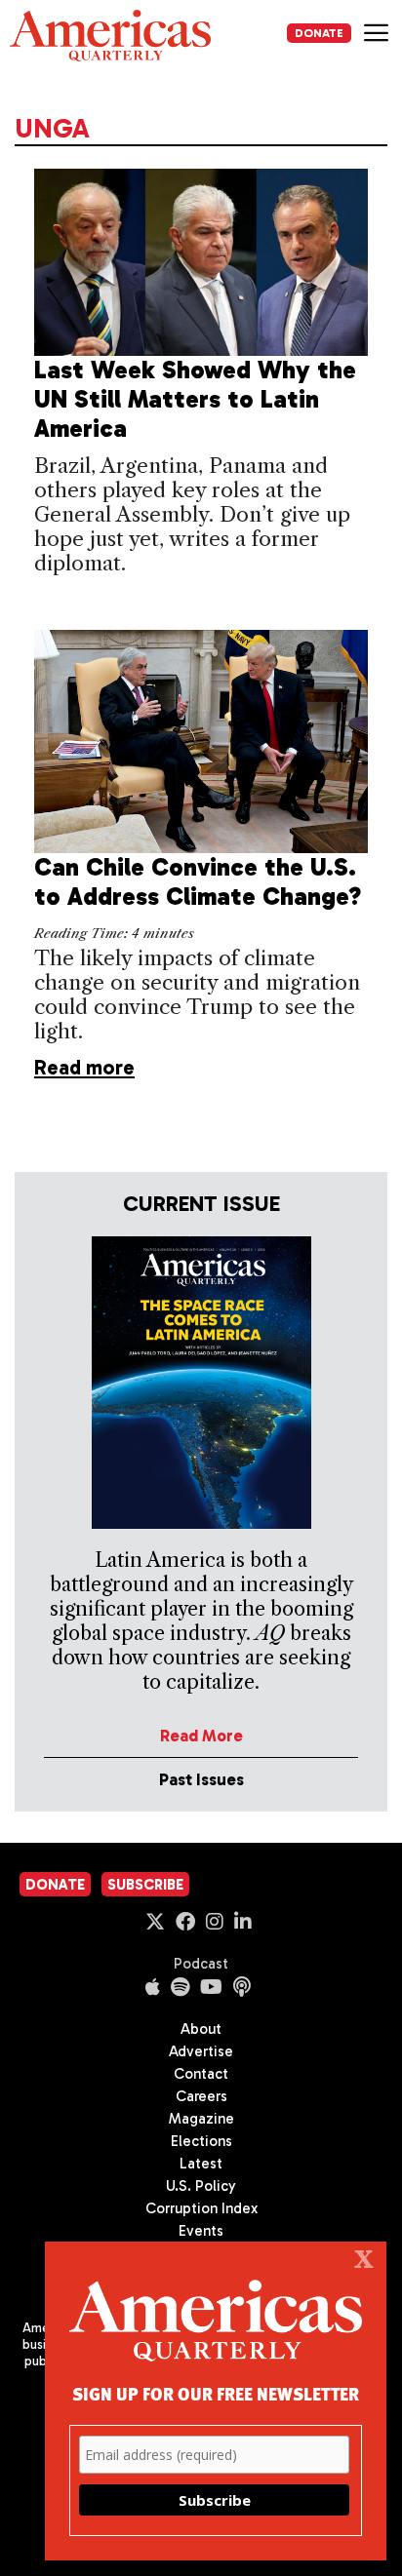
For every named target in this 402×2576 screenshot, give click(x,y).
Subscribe (145, 1885)
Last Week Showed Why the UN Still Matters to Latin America (195, 399)
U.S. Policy (201, 2186)
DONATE (319, 33)
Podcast (201, 1964)
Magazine (201, 2119)
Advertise (201, 2051)
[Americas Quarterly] (110, 36)
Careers (201, 2096)
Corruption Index (201, 2208)
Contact (201, 2074)
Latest (201, 2164)
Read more (84, 1067)
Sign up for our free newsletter (216, 2393)
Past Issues (201, 1779)
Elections (201, 2141)
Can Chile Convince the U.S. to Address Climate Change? (198, 882)
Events (201, 2231)
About (201, 2029)
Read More (201, 1736)
